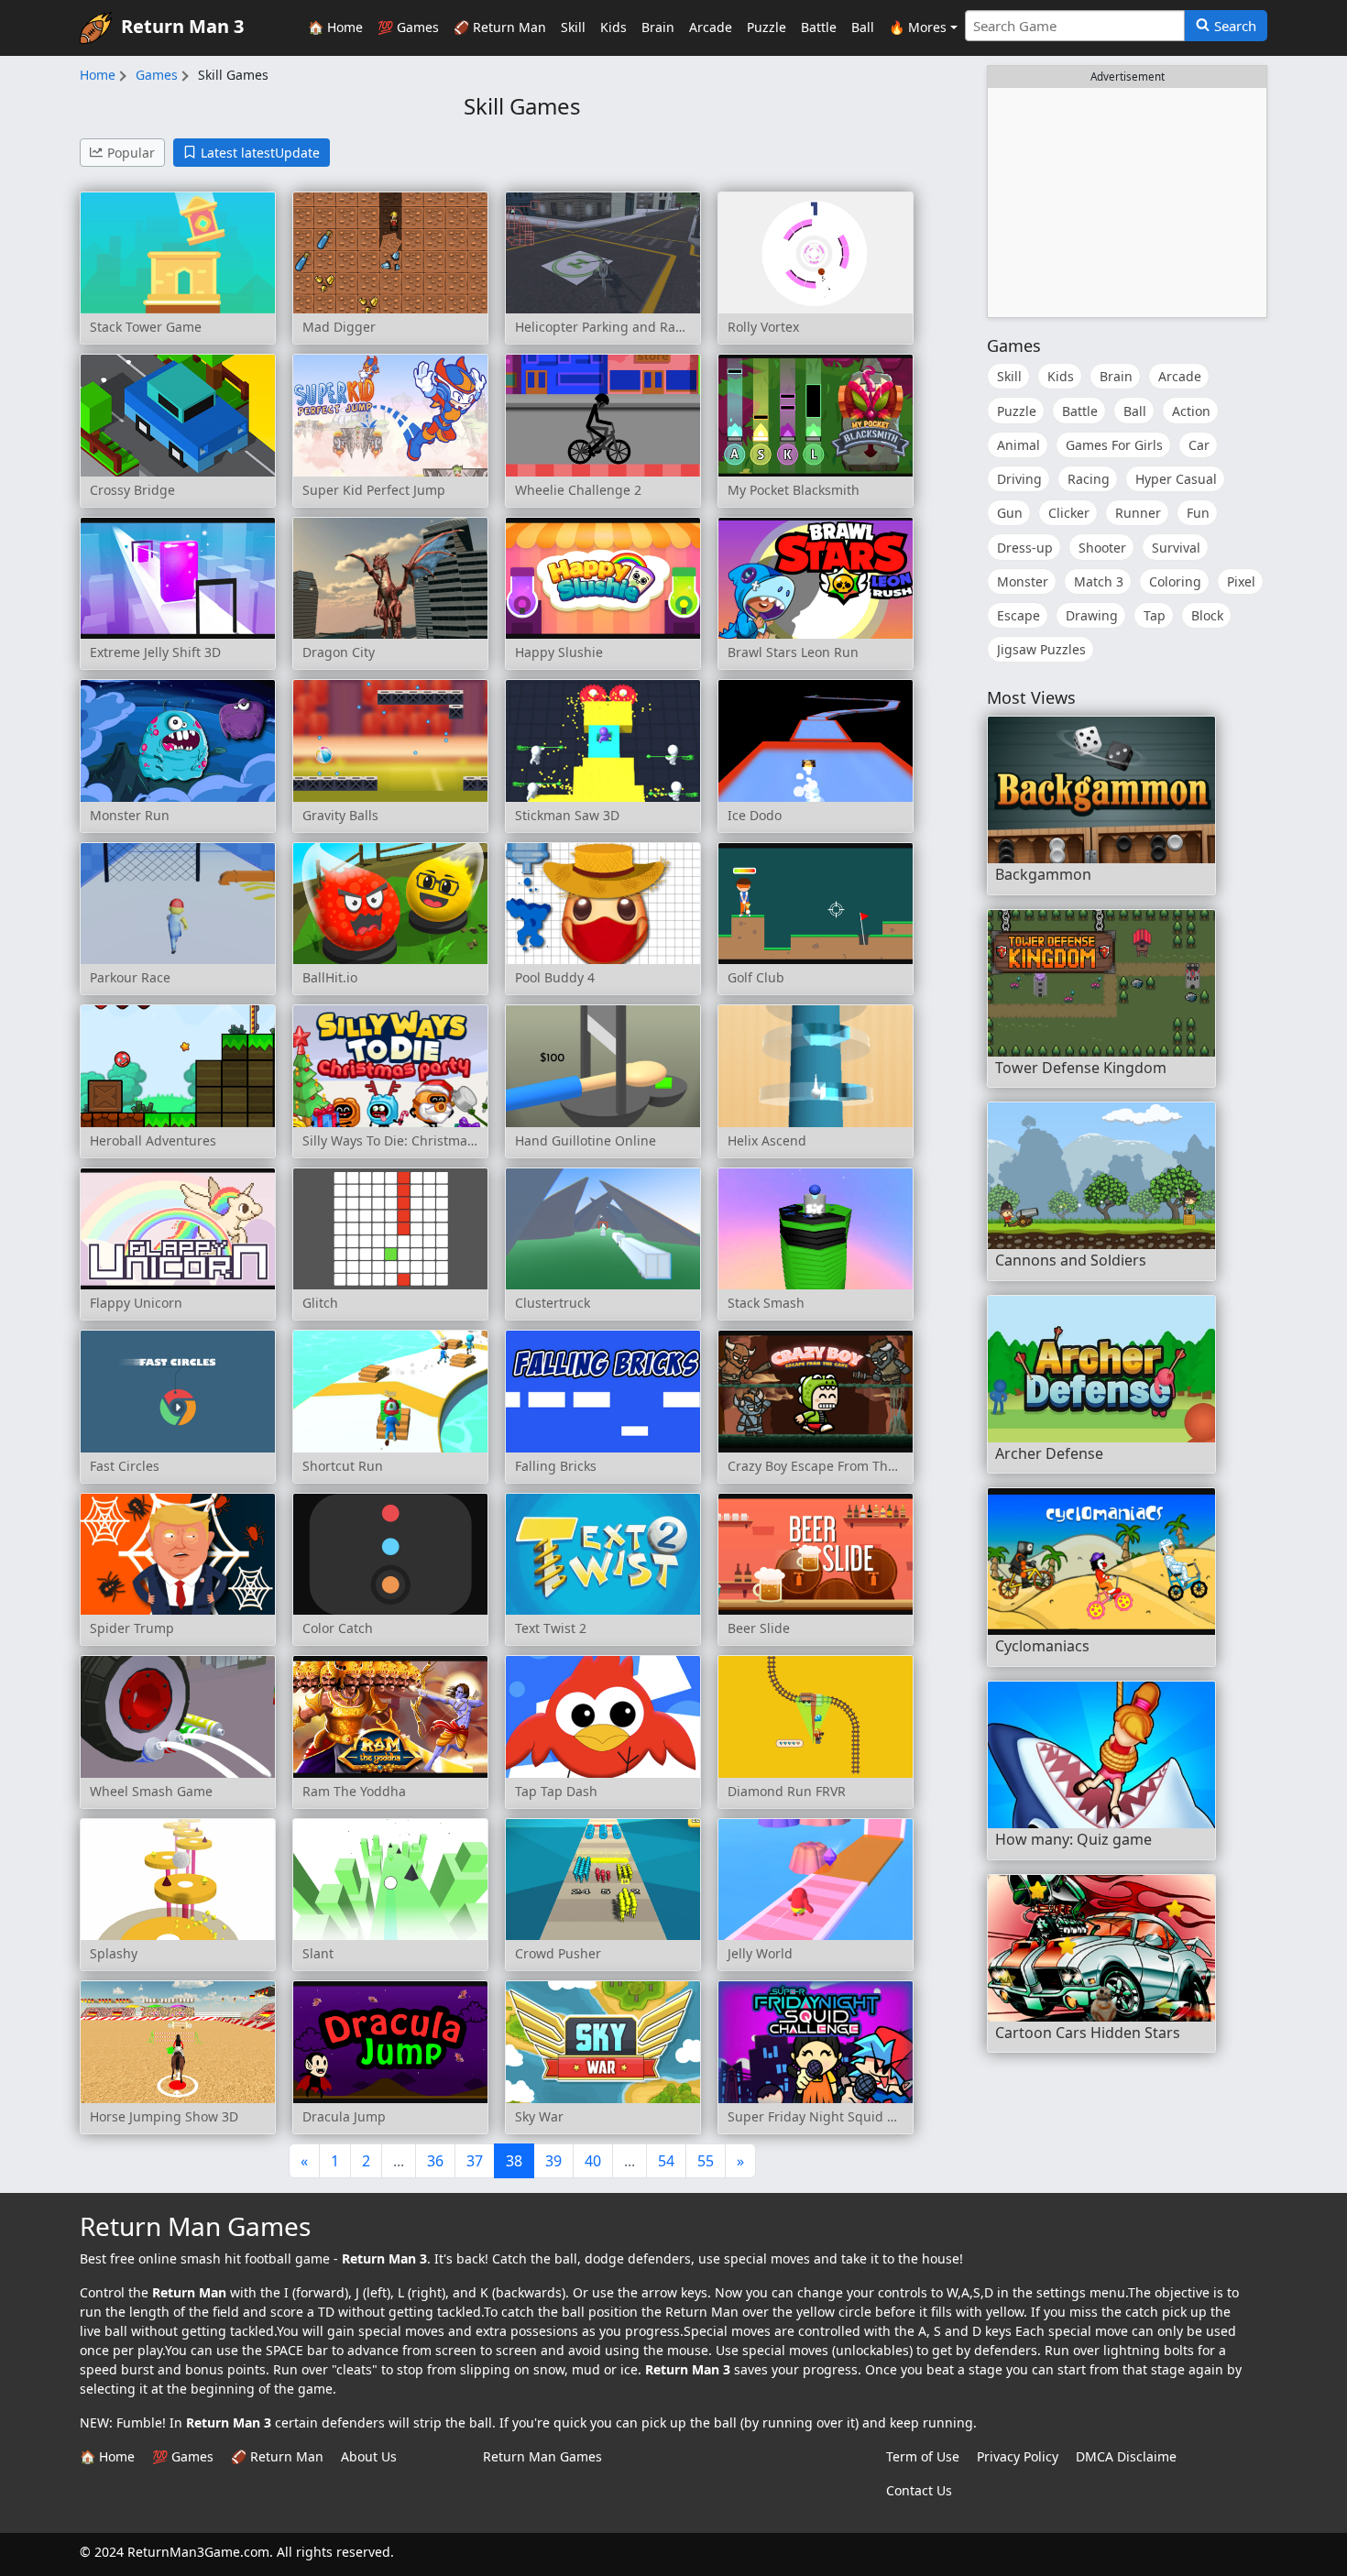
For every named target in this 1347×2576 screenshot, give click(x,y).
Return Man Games (542, 2456)
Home (98, 75)
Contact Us (919, 2490)
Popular (131, 153)
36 (435, 2161)
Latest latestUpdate (260, 153)
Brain (658, 27)
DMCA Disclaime (1126, 2456)
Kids (613, 27)
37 (475, 2161)
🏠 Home (335, 27)
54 (666, 2161)
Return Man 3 (182, 26)
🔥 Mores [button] (918, 27)
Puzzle (767, 27)
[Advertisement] (1127, 203)
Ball (863, 27)
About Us (369, 2456)
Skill (573, 27)
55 (706, 2161)
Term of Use (923, 2456)
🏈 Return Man (500, 27)
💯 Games (408, 27)
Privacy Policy (1018, 2456)
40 (593, 2161)
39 (553, 2161)
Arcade (711, 27)
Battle (819, 27)
